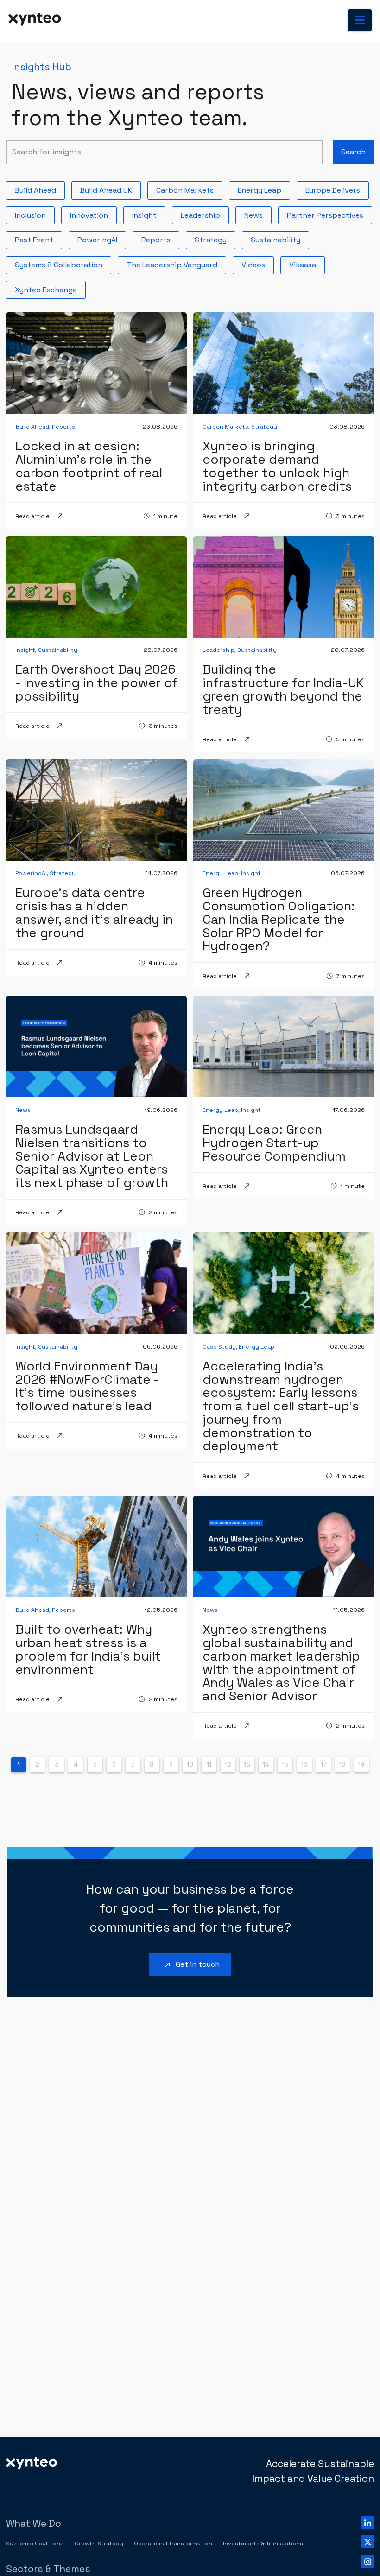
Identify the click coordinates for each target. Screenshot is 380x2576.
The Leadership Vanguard (176, 263)
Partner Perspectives (329, 213)
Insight (148, 213)
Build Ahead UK (110, 188)
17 (323, 1765)
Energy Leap (263, 188)
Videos (257, 263)
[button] (360, 20)
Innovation (93, 213)
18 (342, 1765)
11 (209, 1765)
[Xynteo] (32, 2462)
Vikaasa (306, 263)
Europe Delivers (336, 188)
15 (285, 1765)
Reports (160, 238)
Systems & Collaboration (62, 263)
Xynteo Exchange (50, 288)
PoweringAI (101, 238)
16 (304, 1765)
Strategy (214, 238)
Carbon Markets (189, 188)
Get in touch (190, 1965)
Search (353, 152)
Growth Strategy (99, 2544)
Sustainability (279, 238)
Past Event (38, 238)
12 (228, 1765)
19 (361, 1765)
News (257, 213)
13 (247, 1765)
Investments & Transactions (263, 2544)
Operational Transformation (173, 2544)
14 (266, 1765)
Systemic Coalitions (35, 2544)
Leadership (204, 213)
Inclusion (34, 213)
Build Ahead (39, 188)
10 (190, 1765)
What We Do (34, 2523)
